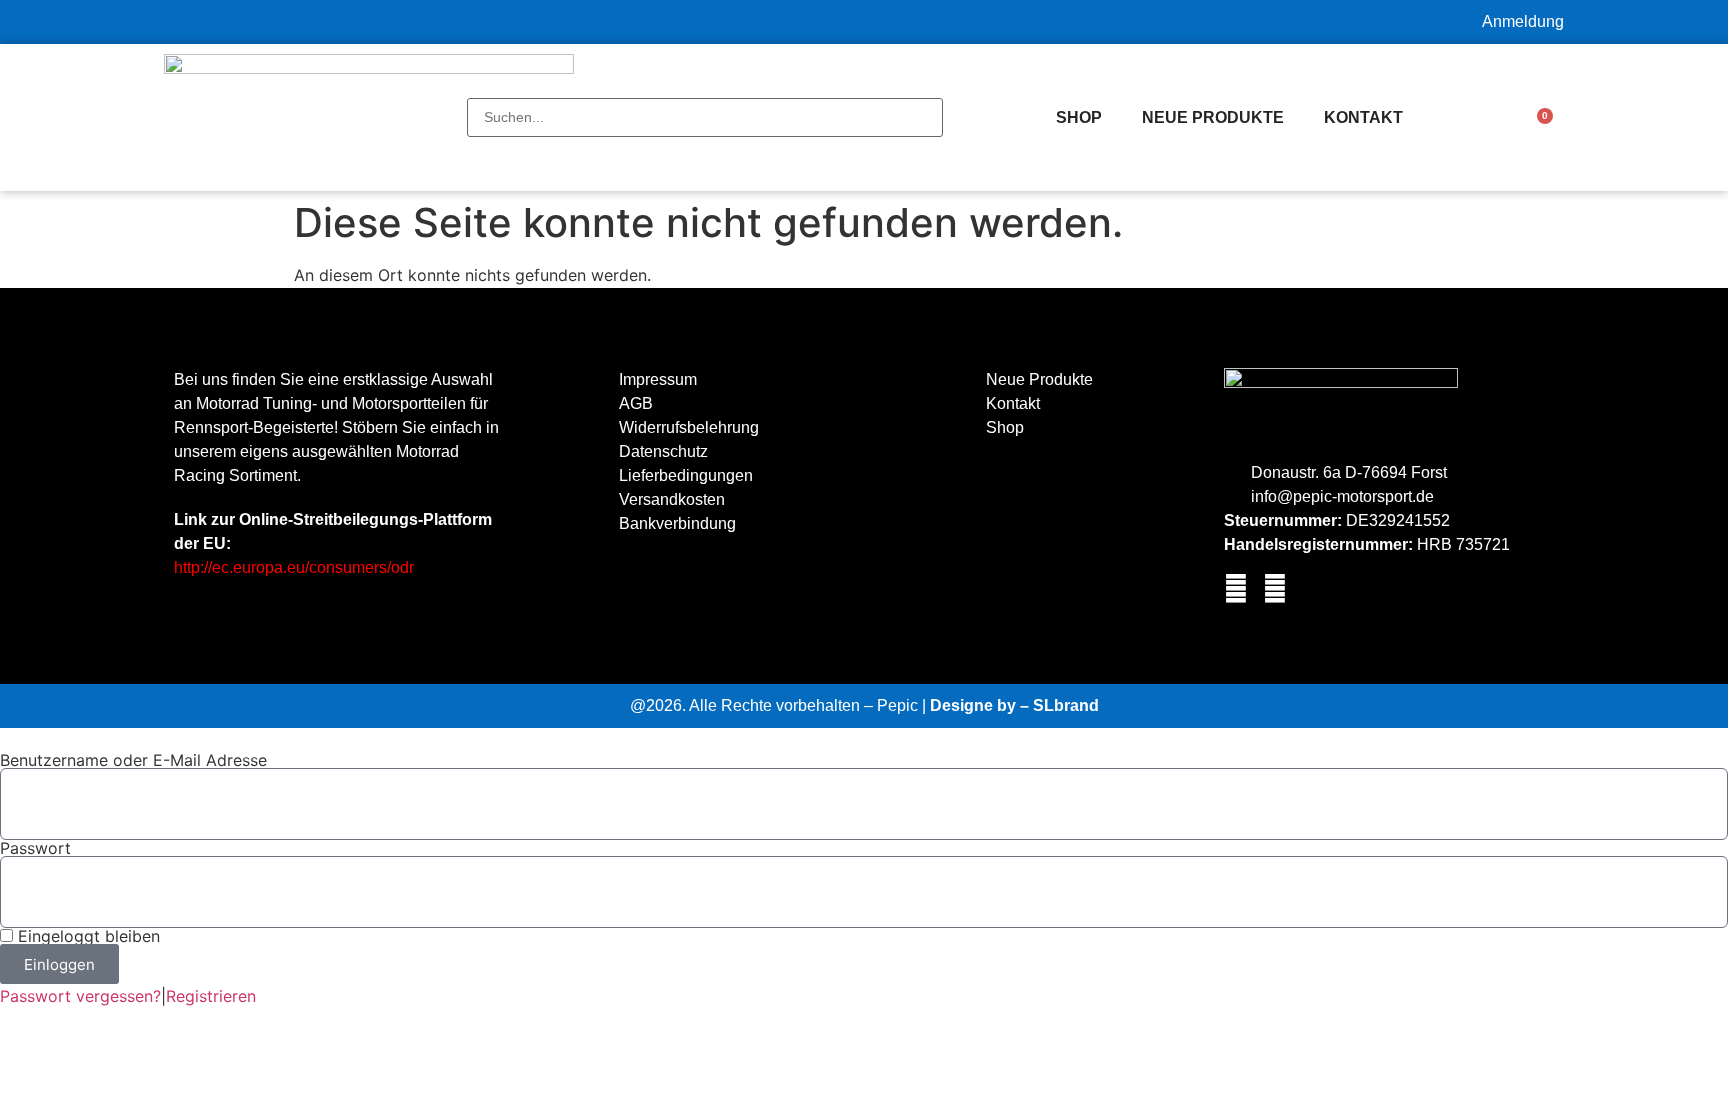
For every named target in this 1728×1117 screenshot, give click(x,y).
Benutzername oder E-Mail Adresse (133, 760)
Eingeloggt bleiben (86, 936)
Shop (1079, 117)
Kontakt (1363, 117)
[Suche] (473, 87)
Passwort (35, 848)
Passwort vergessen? (80, 996)
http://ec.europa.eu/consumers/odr (294, 567)
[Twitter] (1275, 589)
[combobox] (705, 117)
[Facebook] (1236, 589)
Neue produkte (1213, 117)
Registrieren (211, 996)
